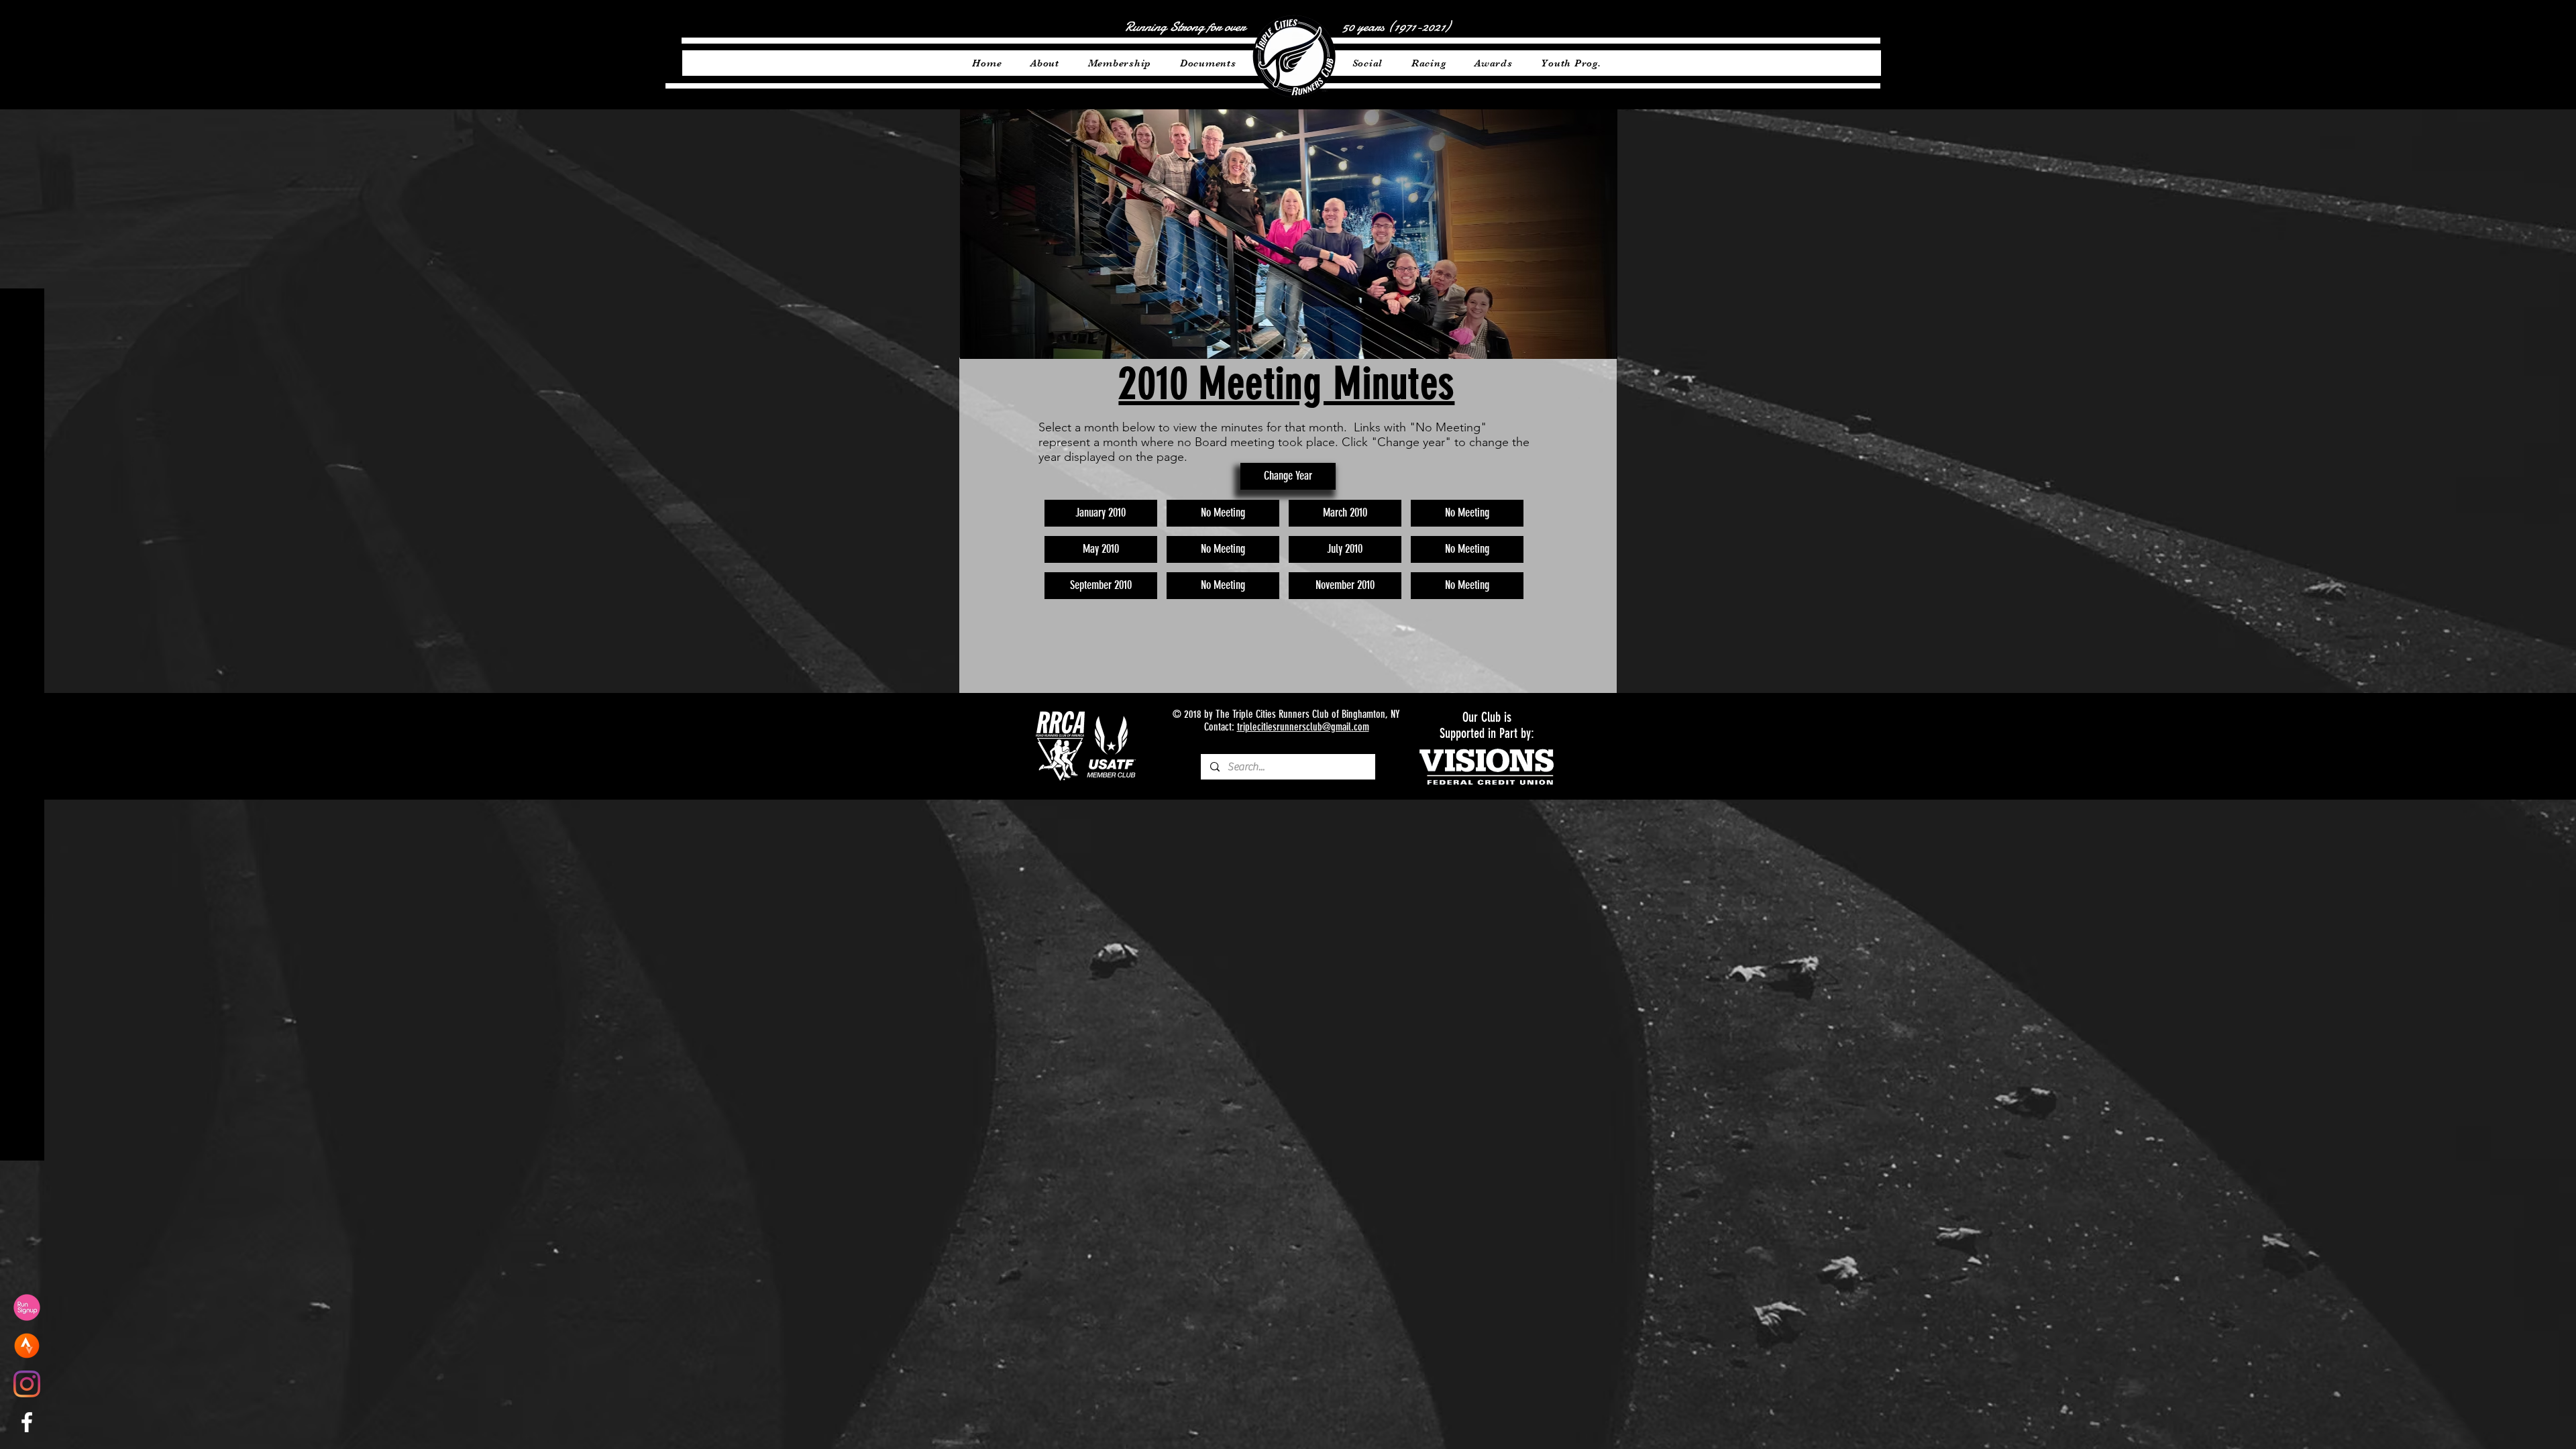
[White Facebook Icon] (27, 1422)
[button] (1223, 513)
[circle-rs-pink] (27, 1307)
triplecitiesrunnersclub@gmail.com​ (1303, 727)
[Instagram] (27, 1384)
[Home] (1294, 56)
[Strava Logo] (27, 1346)
